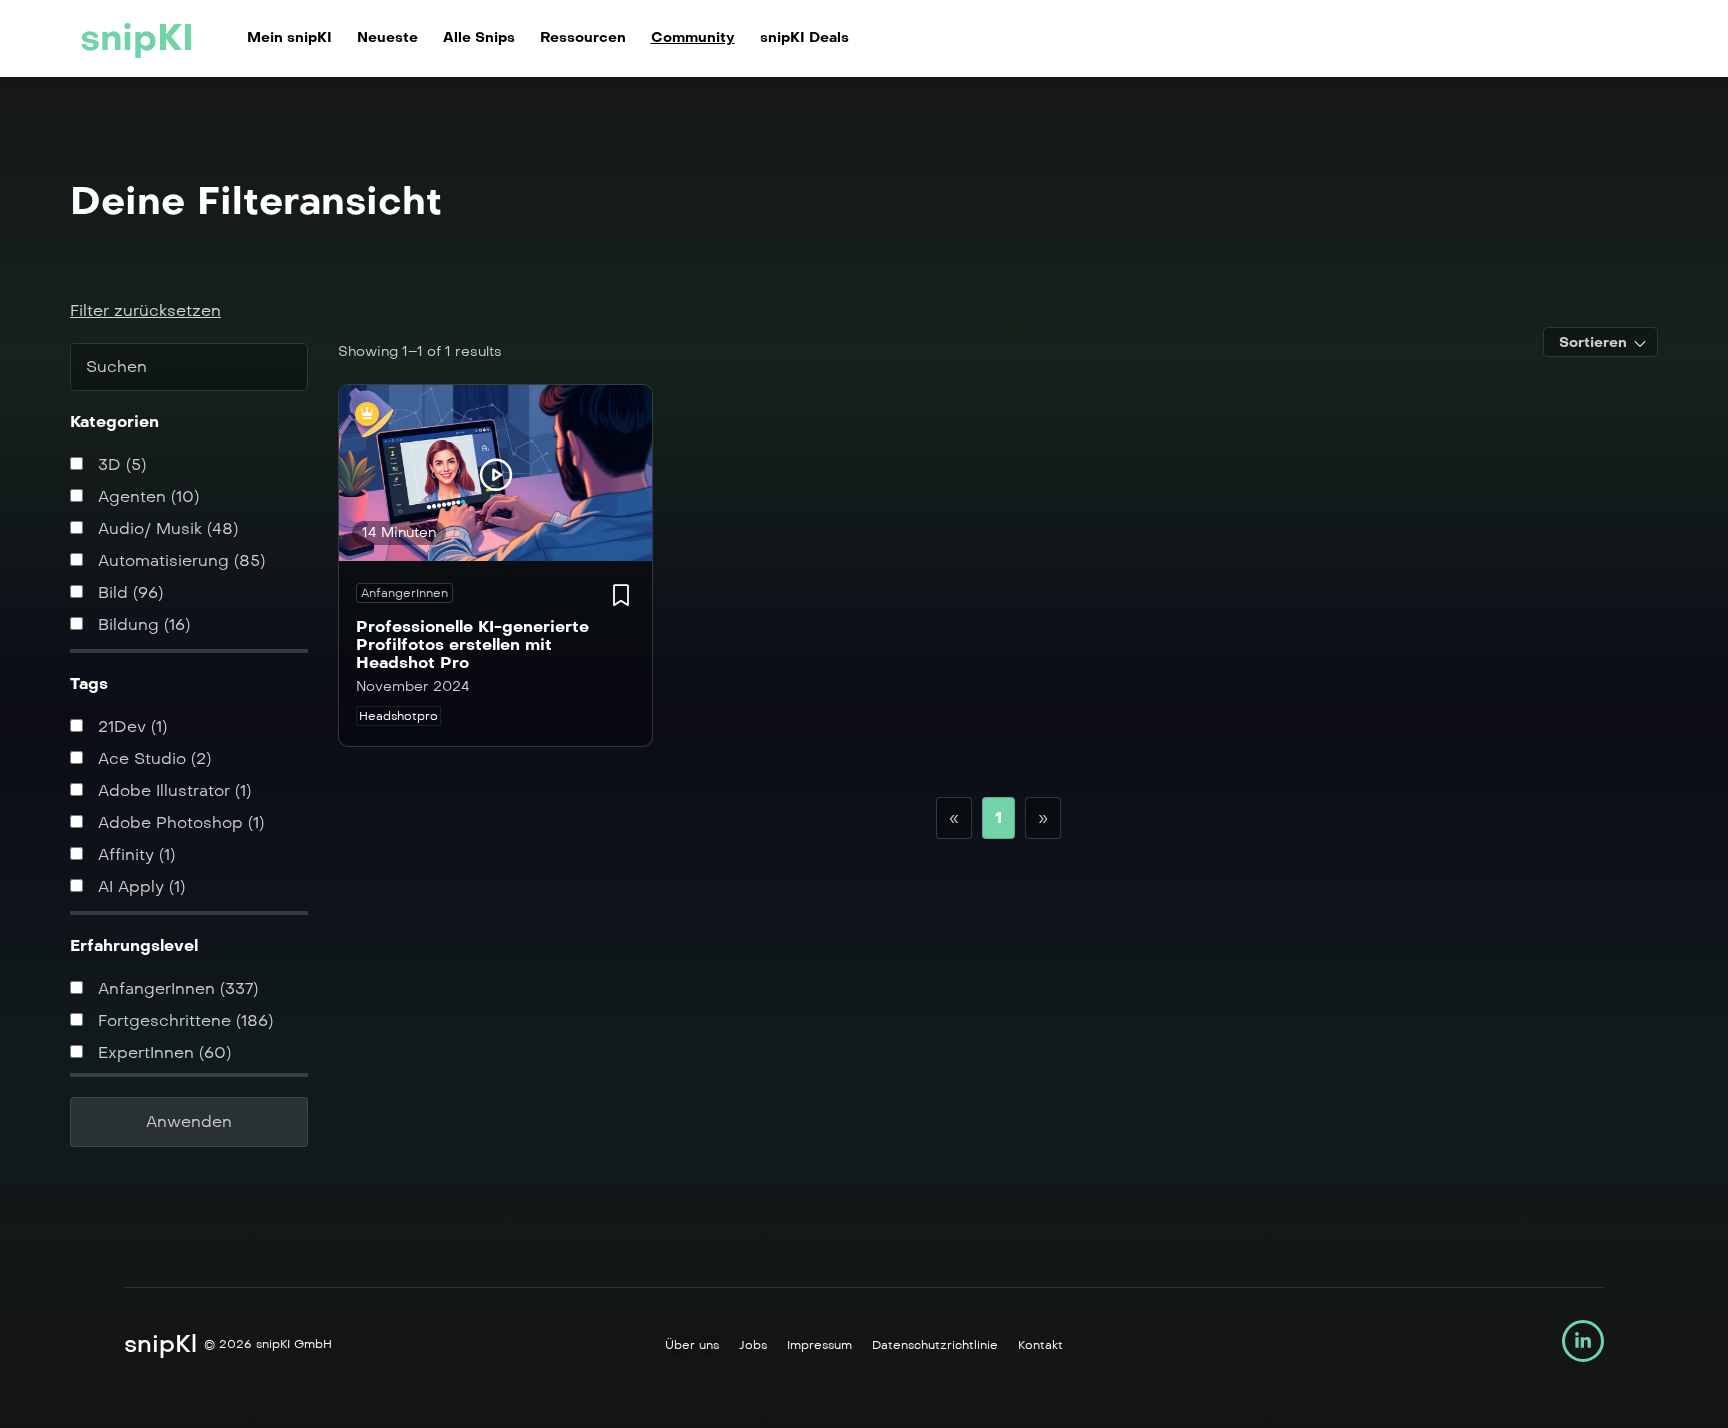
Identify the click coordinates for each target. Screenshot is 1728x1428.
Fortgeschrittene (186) (183, 1020)
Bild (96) (128, 592)
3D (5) (119, 464)
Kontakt (1040, 1345)
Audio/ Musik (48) (165, 528)
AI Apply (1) (139, 886)
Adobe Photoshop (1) (178, 822)
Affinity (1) (134, 854)
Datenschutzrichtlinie (935, 1345)
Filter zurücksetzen (145, 310)
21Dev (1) (130, 726)
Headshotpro (398, 716)
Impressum (819, 1345)
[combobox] (1600, 342)
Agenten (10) (146, 496)
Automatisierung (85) (179, 560)
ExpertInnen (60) (162, 1052)
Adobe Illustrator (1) (172, 790)
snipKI (137, 38)
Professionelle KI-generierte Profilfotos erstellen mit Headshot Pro (472, 644)
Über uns (692, 1345)
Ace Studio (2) (152, 758)
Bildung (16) (141, 624)
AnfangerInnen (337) (175, 988)
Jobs (753, 1345)
